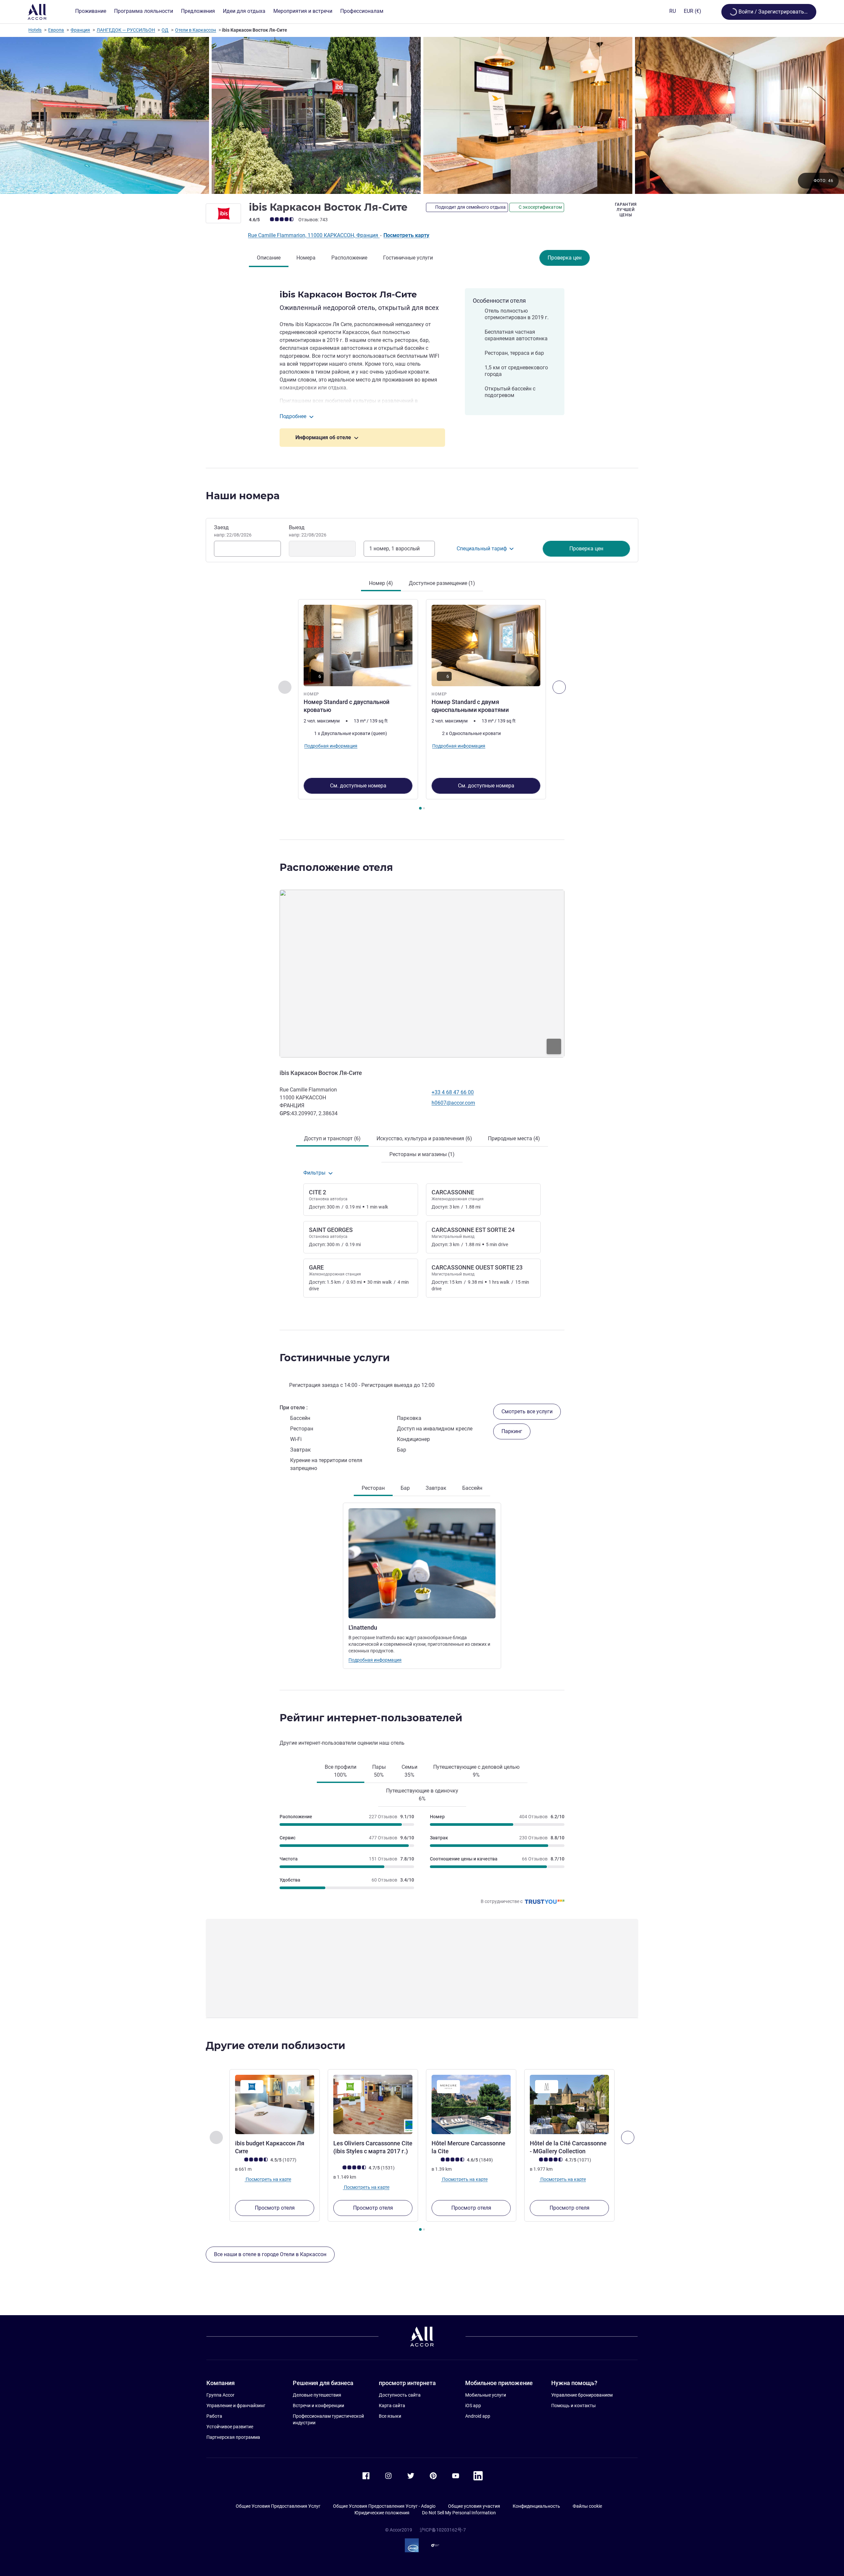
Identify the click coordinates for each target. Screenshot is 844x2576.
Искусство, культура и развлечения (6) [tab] (424, 1138)
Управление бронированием (582, 2395)
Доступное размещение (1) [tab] (442, 583)
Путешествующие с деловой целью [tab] (476, 1771)
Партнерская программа (233, 2437)
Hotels (35, 30)
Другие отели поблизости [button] (275, 2046)
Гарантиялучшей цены (626, 210)
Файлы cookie (587, 2506)
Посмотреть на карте (268, 2179)
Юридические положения (382, 2513)
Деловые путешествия (317, 2395)
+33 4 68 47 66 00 (453, 1092)
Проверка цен (565, 258)
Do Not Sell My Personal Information (459, 2513)
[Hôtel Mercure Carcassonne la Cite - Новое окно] (471, 2104)
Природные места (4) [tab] (514, 1138)
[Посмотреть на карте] (422, 973)
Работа (214, 2416)
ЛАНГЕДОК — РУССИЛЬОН (126, 30)
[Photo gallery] (422, 115)
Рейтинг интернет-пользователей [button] (371, 1718)
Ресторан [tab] (373, 1488)
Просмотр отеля (275, 2208)
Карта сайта (392, 2406)
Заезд (233, 531)
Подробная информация (375, 1660)
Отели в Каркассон (196, 30)
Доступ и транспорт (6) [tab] (332, 1138)
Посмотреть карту (406, 235)
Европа (56, 30)
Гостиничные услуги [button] (335, 1358)
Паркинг (512, 1431)
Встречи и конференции (318, 2406)
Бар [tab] (405, 1488)
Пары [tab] (379, 1771)
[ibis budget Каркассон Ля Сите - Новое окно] (275, 2104)
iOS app (473, 2406)
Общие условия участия (474, 2506)
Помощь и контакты (573, 2406)
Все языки (390, 2416)
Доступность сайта (400, 2395)
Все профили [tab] (341, 1771)
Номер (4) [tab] (381, 583)
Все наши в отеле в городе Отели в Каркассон (270, 2254)
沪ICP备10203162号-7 (443, 2530)
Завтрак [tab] (436, 1488)
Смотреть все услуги (527, 1411)
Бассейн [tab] (472, 1488)
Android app (478, 2416)
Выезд (308, 531)
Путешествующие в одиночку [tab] (422, 1795)
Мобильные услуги (486, 2395)
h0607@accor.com (453, 1103)
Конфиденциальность (536, 2506)
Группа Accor (220, 2395)
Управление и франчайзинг (236, 2406)
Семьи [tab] (409, 1771)
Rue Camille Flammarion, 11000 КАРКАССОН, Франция (314, 235)
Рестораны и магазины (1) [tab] (422, 1154)
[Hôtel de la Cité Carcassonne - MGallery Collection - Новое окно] (569, 2104)
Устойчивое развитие (230, 2427)
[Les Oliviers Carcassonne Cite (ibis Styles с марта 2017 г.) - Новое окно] (373, 2104)
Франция (80, 30)
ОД (165, 30)
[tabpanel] (422, 705)
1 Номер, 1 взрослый (394, 549)
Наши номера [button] (243, 496)
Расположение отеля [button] (336, 867)
